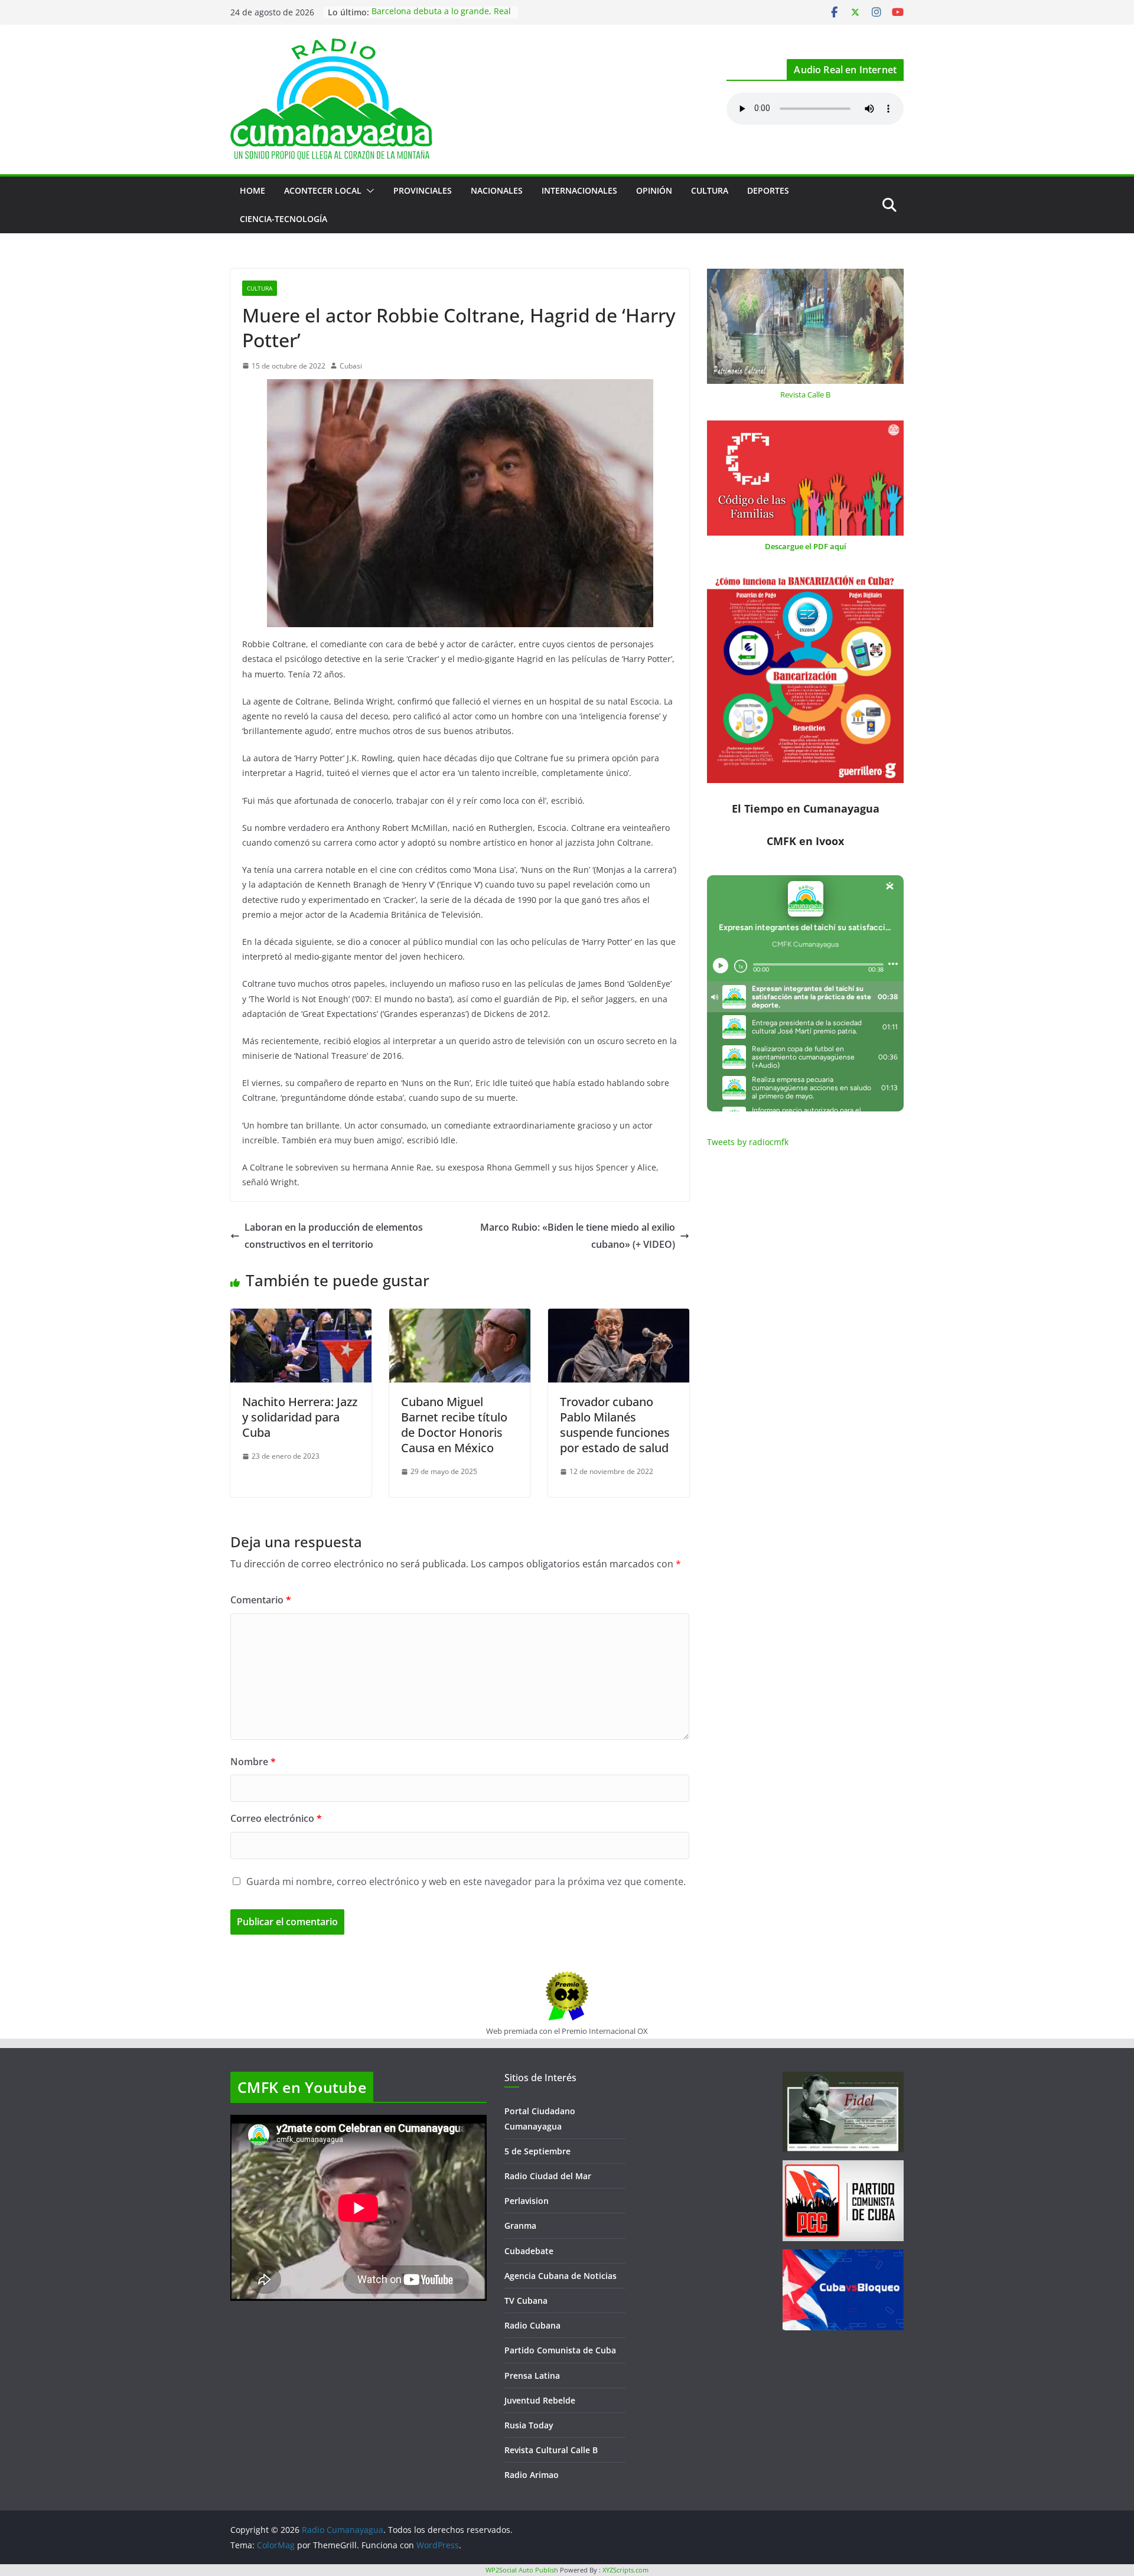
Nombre (253, 1762)
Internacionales (579, 190)
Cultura (710, 190)
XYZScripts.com (625, 2570)
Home (252, 190)
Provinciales (423, 190)
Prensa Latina (532, 2376)
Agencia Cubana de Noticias (561, 2276)
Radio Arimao (532, 2475)
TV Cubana (526, 2301)
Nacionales (497, 190)
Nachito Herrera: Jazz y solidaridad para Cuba (300, 1417)
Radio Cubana (532, 2325)
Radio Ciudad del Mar (548, 2176)
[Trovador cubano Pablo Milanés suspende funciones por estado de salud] (619, 1317)
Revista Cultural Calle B (551, 2450)
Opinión (654, 190)
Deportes (768, 190)
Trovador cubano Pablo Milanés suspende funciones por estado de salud (615, 1425)
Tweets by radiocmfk (748, 1142)
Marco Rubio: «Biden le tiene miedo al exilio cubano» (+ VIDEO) (578, 1236)
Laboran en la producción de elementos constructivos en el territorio (334, 1236)
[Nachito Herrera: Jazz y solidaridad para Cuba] (301, 1317)
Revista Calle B (805, 394)
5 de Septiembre (537, 2151)
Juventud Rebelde (540, 2400)
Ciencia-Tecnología (283, 219)
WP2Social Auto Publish (522, 2570)
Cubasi (351, 366)
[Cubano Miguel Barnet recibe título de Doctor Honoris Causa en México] (460, 1317)
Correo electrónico (276, 1818)
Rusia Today (529, 2425)
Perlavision (527, 2201)
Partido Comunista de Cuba (560, 2350)
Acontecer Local (323, 190)
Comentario (261, 1600)
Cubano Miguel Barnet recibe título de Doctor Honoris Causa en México (454, 1425)
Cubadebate (529, 2251)
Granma (520, 2226)
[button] (368, 191)
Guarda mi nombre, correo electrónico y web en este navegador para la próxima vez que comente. (466, 1882)
